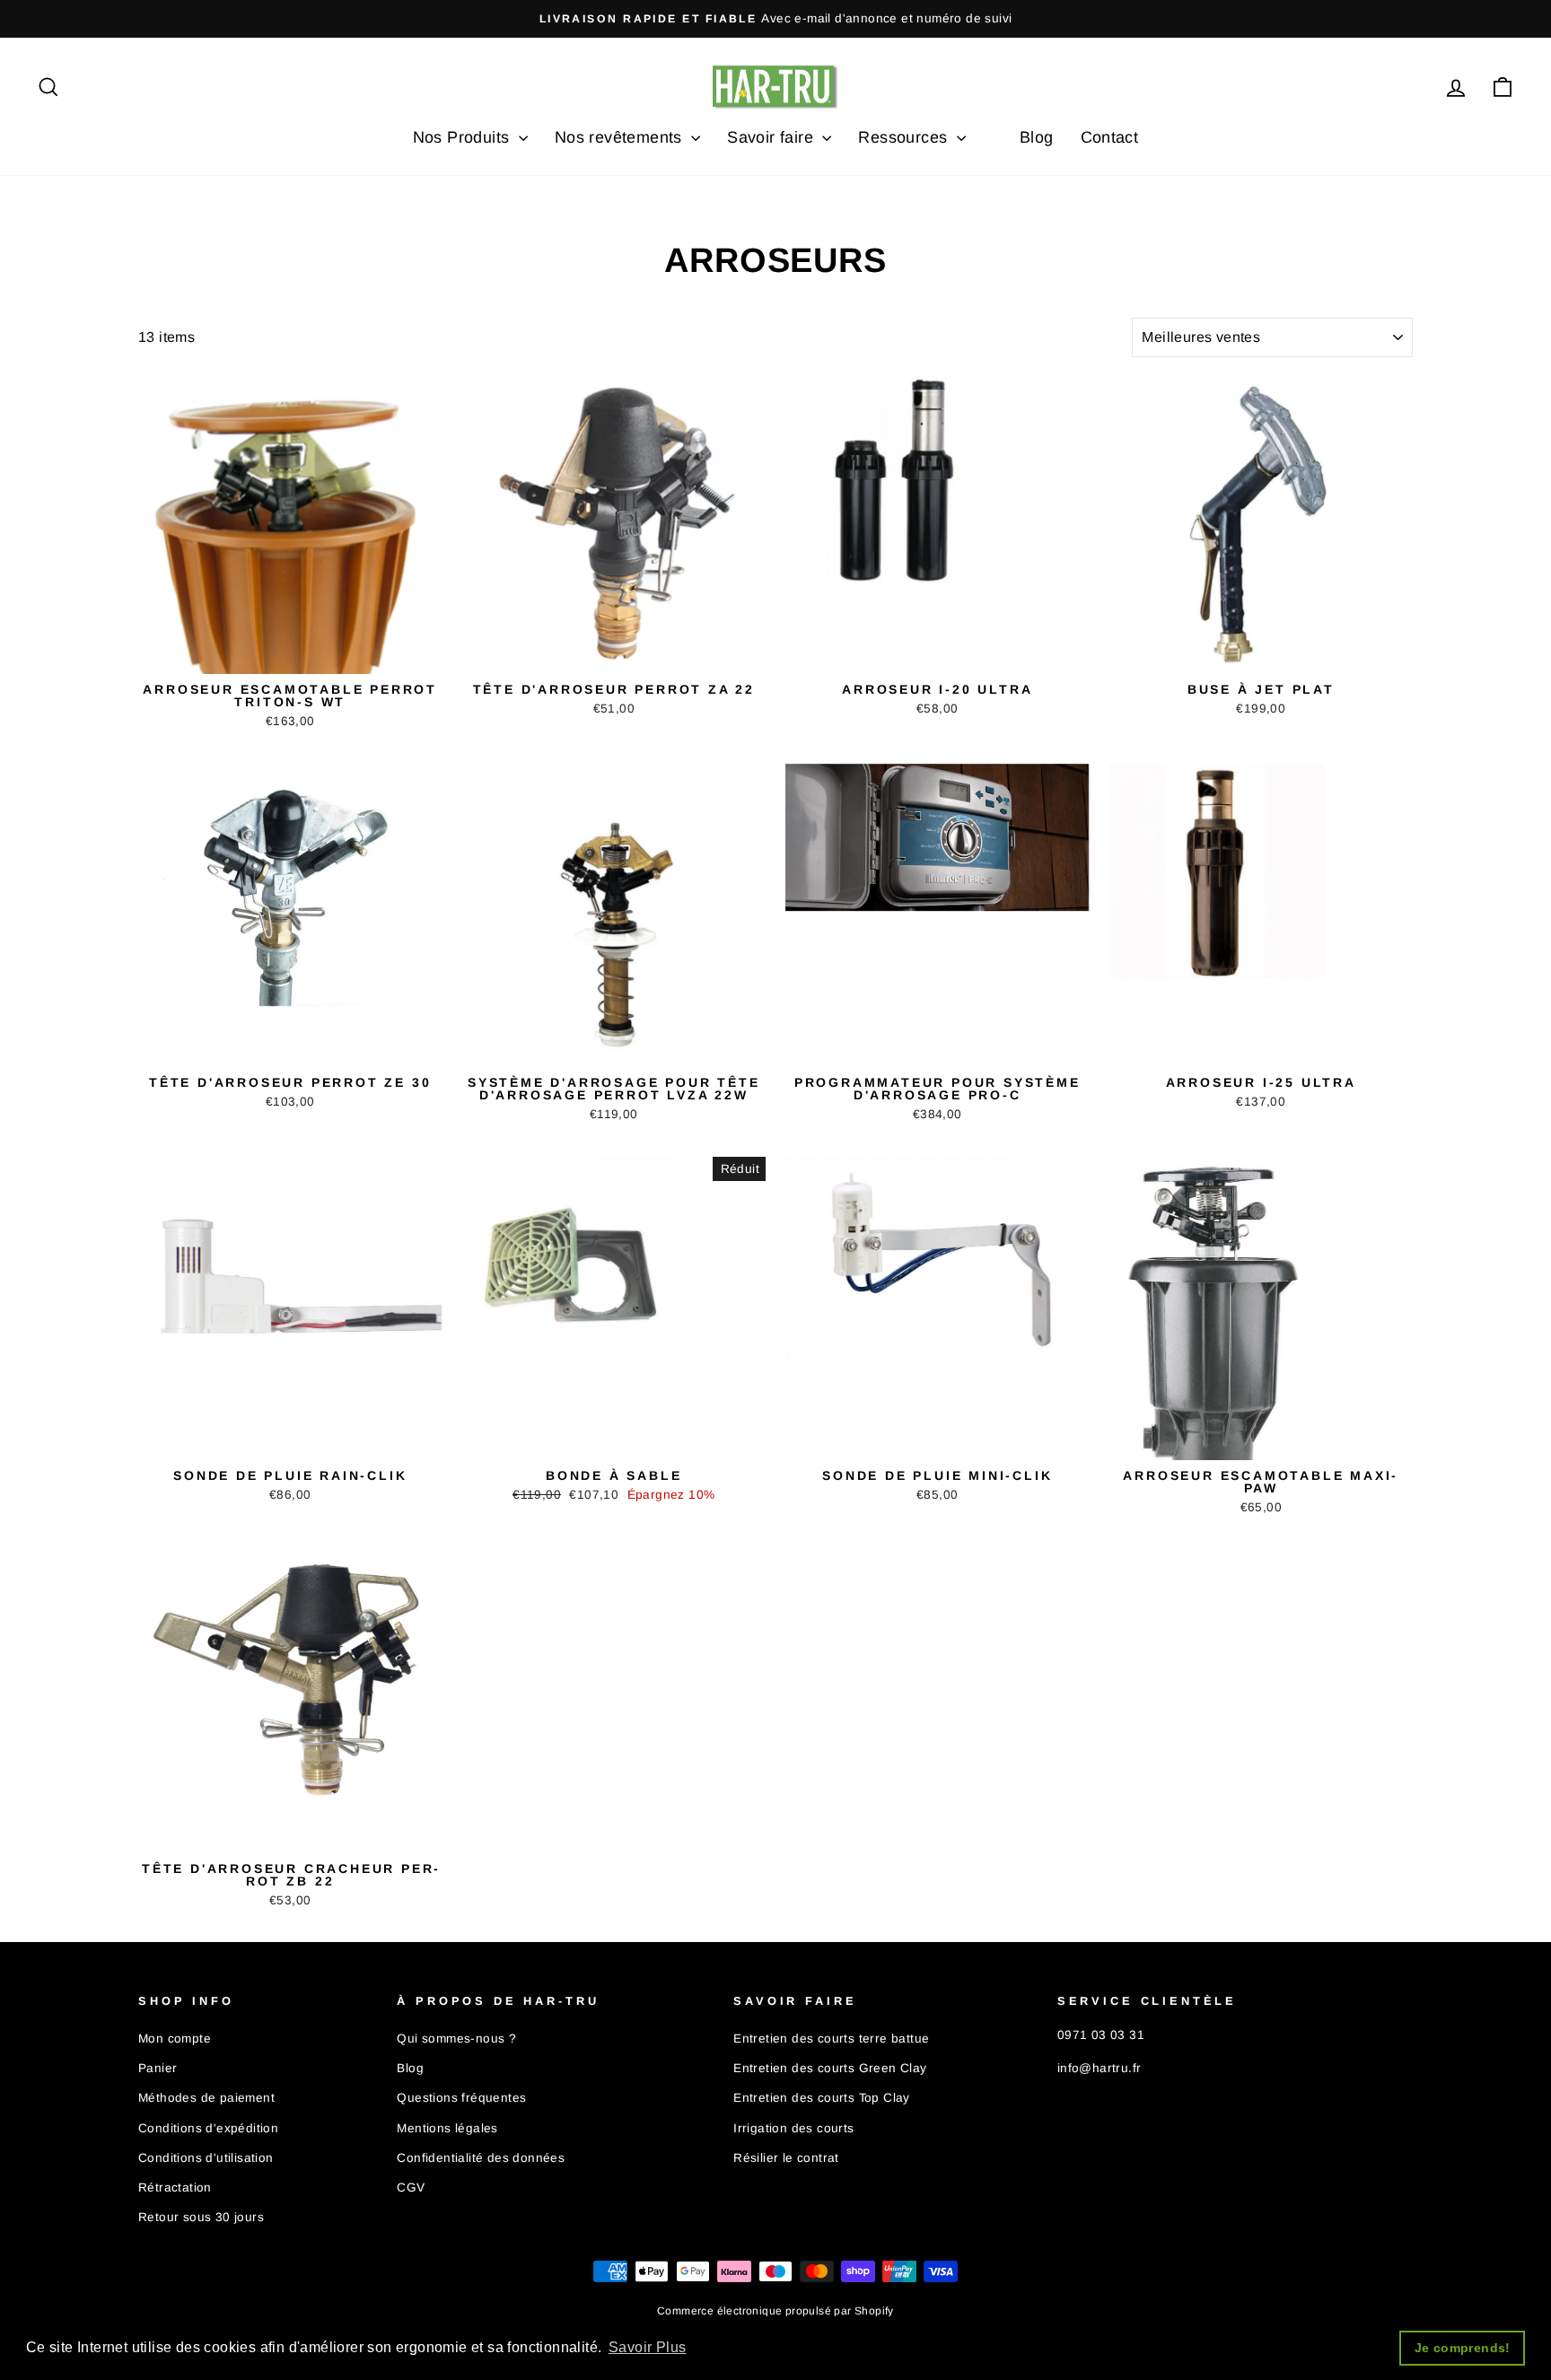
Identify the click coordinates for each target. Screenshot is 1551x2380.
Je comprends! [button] (1463, 2348)
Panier (158, 2068)
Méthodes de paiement (206, 2098)
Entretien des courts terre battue (831, 2039)
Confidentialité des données (481, 2158)
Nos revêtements (621, 137)
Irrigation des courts (793, 2128)
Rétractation (175, 2187)
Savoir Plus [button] (647, 2347)
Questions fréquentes (461, 2098)
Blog (1037, 137)
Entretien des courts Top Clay (822, 2098)
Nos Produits (464, 137)
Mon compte (175, 2039)
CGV (411, 2187)
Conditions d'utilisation (206, 2158)
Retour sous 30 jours (201, 2217)
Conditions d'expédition (208, 2128)
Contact (1110, 137)
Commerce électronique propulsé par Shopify (775, 2311)
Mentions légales (447, 2128)
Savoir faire (772, 137)
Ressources (905, 137)
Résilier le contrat (786, 2158)
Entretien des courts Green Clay (830, 2068)
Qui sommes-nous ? (456, 2039)
